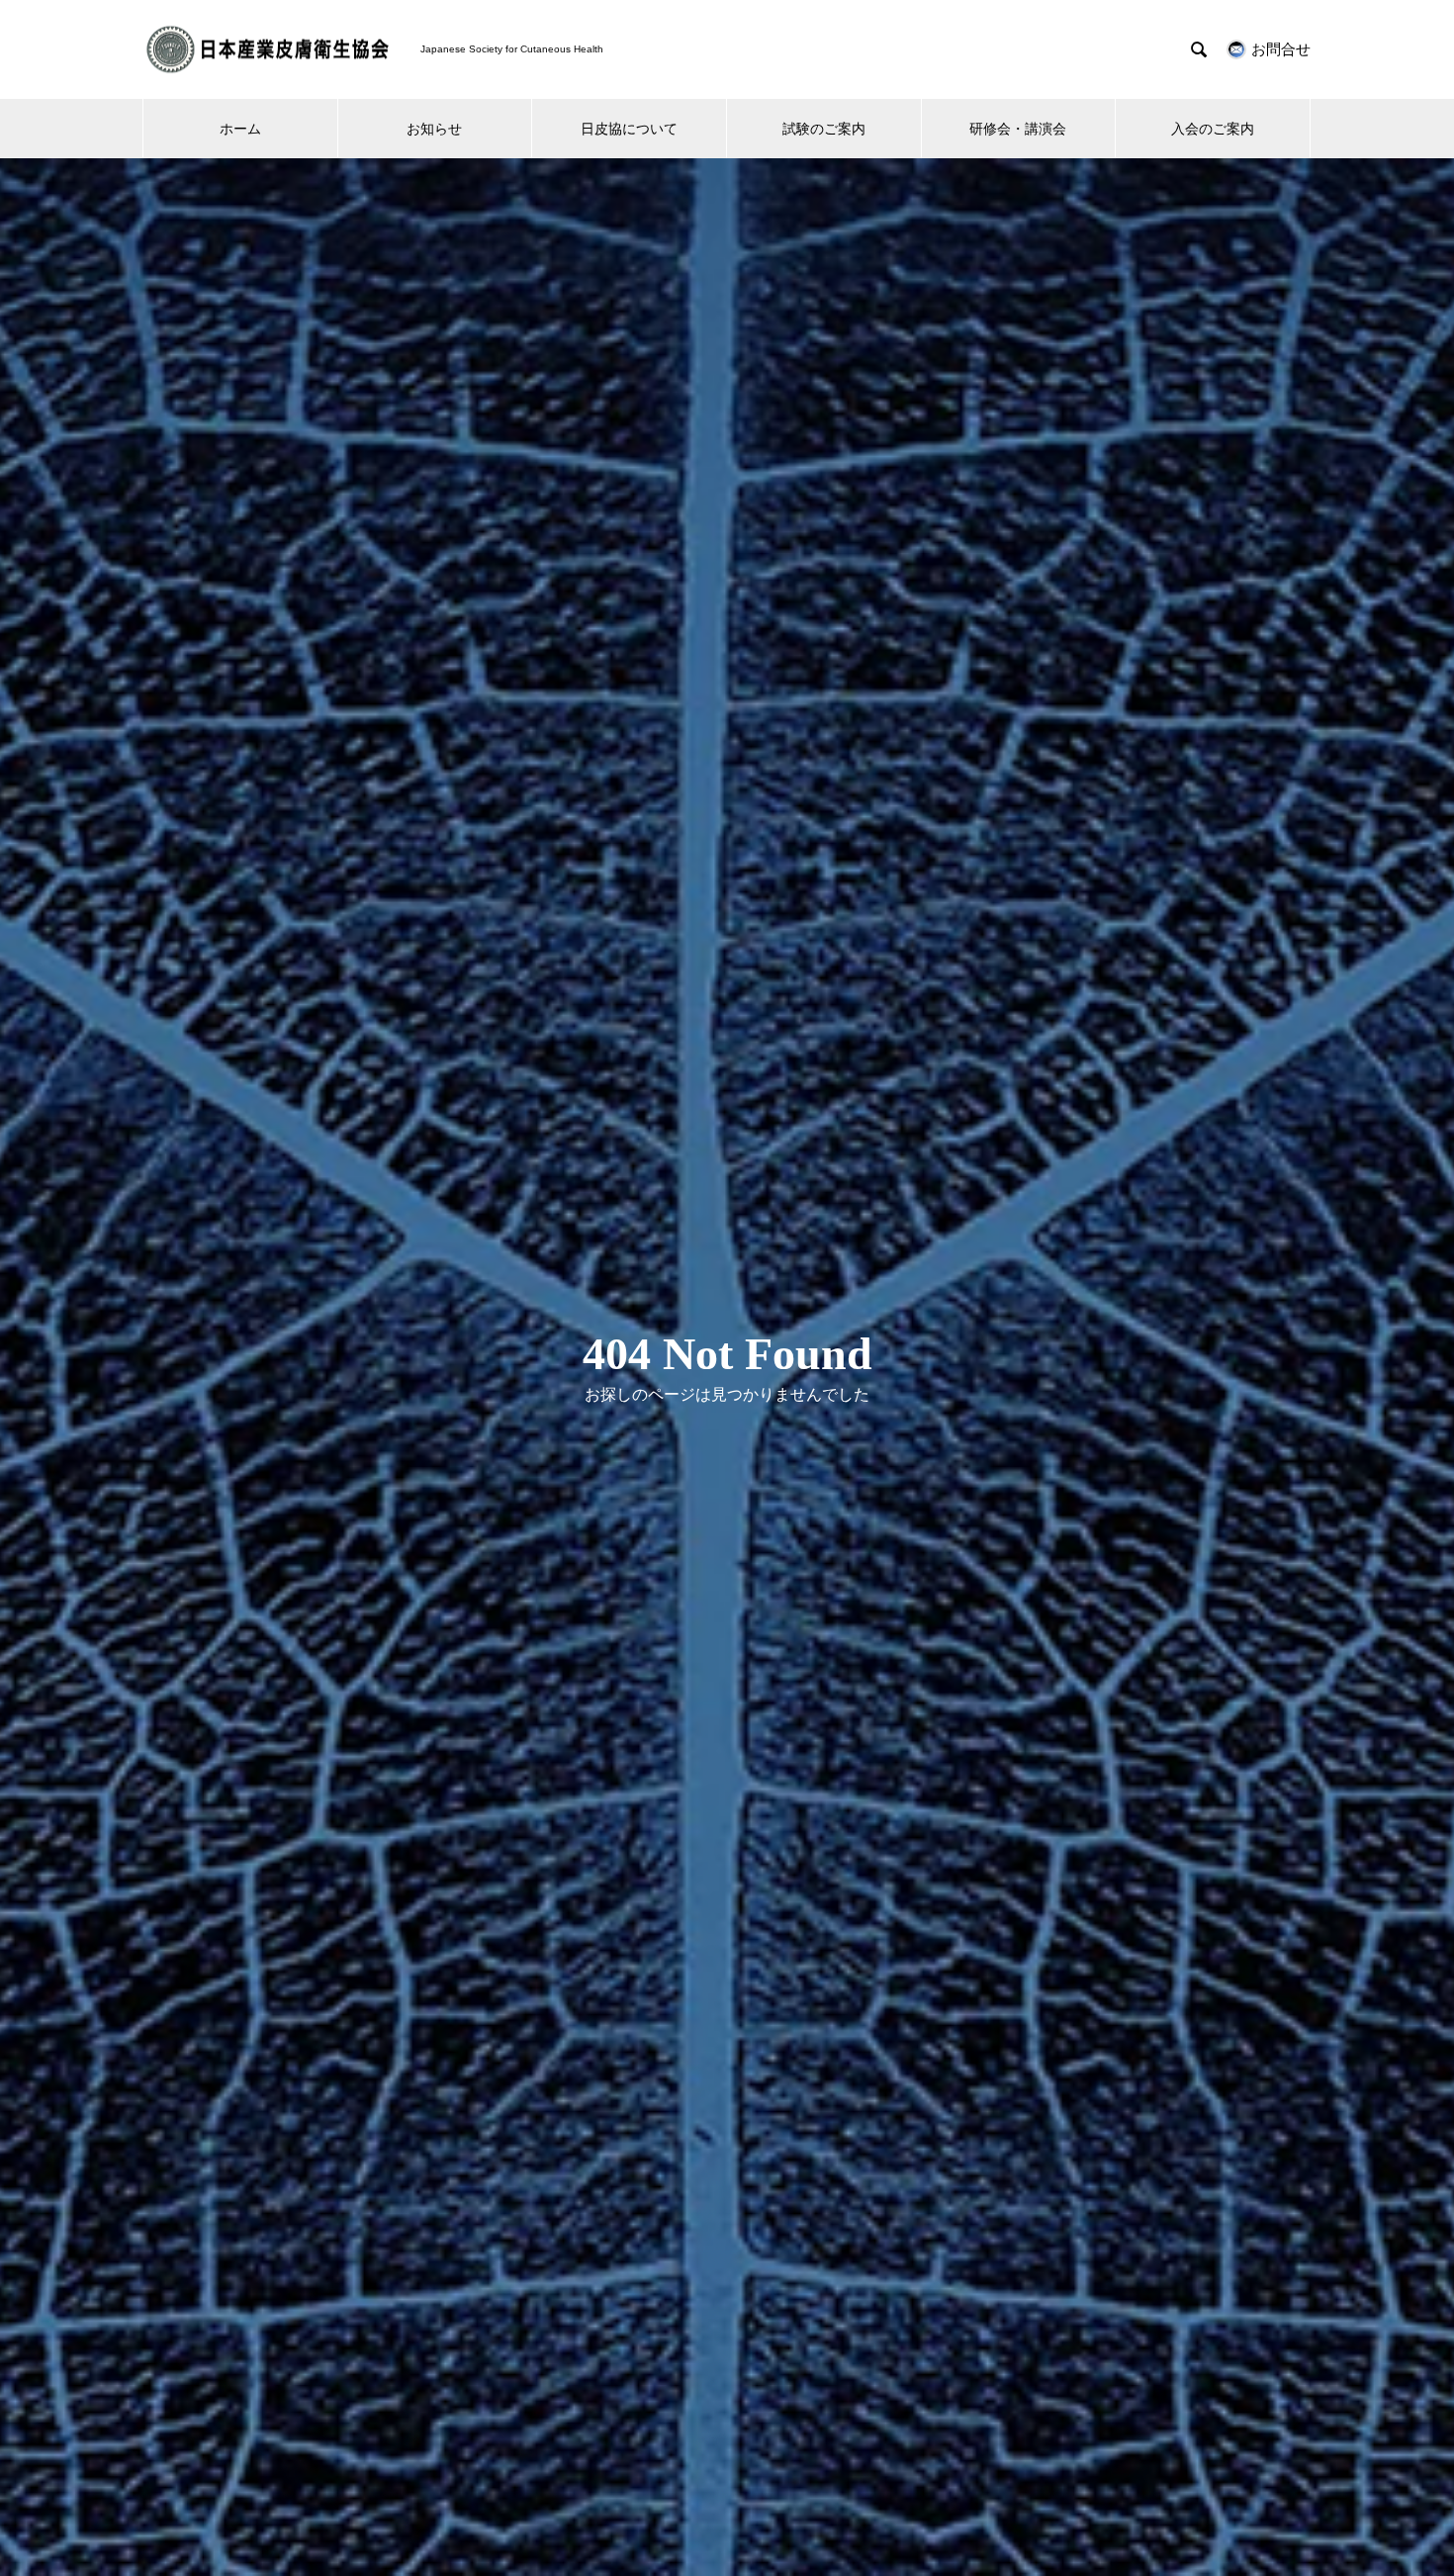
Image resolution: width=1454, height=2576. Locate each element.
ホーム (240, 129)
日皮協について (629, 129)
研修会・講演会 (1018, 129)
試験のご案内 (824, 129)
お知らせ (434, 129)
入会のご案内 (1213, 129)
